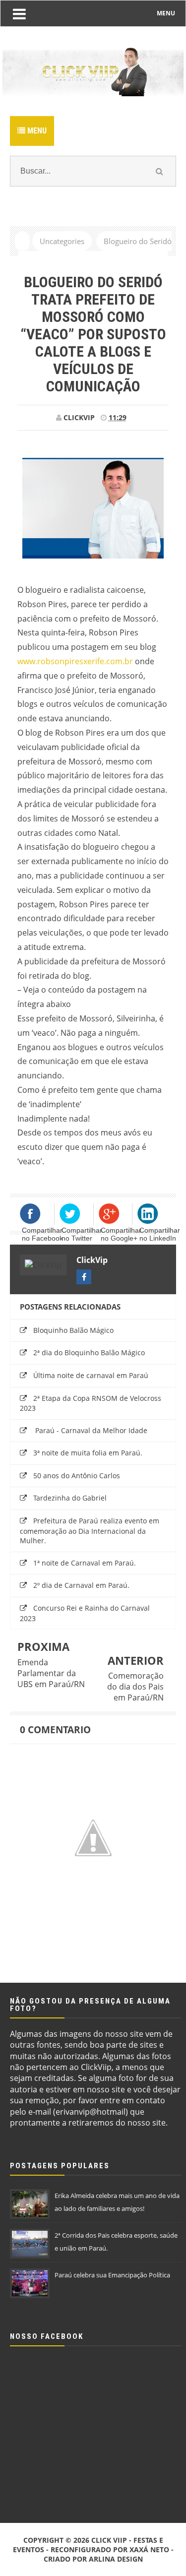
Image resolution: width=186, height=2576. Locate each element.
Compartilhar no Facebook (42, 1234)
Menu (36, 131)
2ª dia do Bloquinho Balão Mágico (89, 1352)
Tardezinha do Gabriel (70, 1498)
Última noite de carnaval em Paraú (91, 1375)
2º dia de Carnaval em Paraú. (81, 1585)
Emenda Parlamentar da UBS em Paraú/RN (51, 1673)
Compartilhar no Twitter (82, 1234)
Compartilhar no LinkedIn (160, 1234)
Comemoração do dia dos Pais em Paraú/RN (135, 1687)
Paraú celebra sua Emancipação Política (112, 2275)
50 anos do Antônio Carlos (77, 1476)
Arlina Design (116, 2559)
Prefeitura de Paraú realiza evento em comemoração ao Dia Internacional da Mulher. (90, 1531)
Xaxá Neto (149, 2549)
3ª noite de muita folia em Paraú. (88, 1453)
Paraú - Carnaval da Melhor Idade (90, 1430)
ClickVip (92, 1260)
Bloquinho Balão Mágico (73, 1330)
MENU (166, 13)
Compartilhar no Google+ (121, 1234)
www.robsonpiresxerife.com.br (75, 661)
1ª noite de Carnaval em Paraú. (85, 1563)
